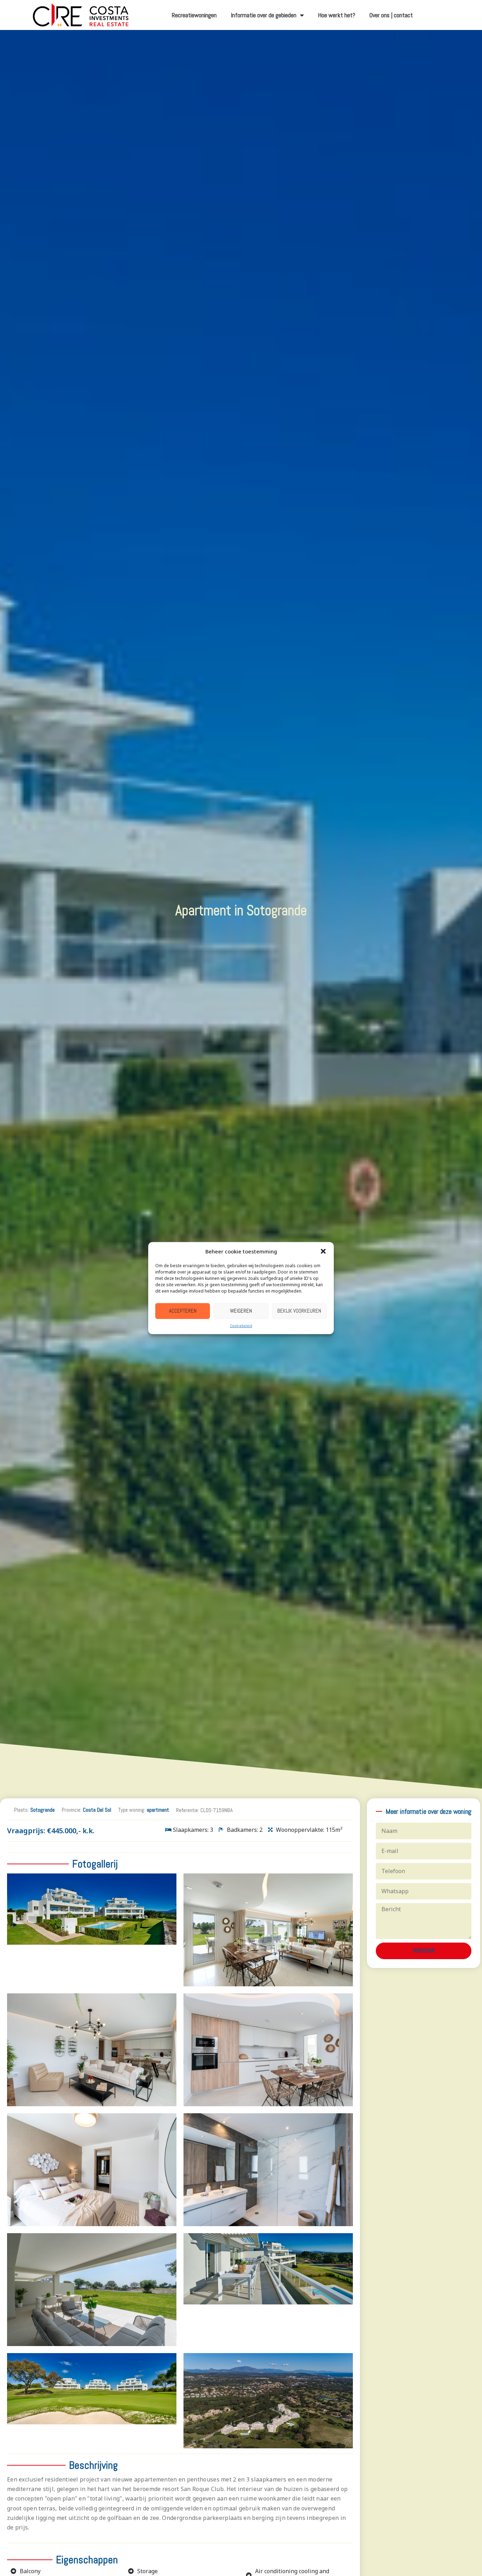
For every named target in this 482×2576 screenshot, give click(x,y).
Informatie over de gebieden (264, 15)
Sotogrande (43, 1810)
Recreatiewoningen (194, 15)
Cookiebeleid (241, 1325)
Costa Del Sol (97, 1810)
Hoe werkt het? (337, 15)
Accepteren (183, 1311)
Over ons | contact (391, 15)
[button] (323, 1251)
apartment (158, 1810)
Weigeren (241, 1311)
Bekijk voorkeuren (299, 1311)
